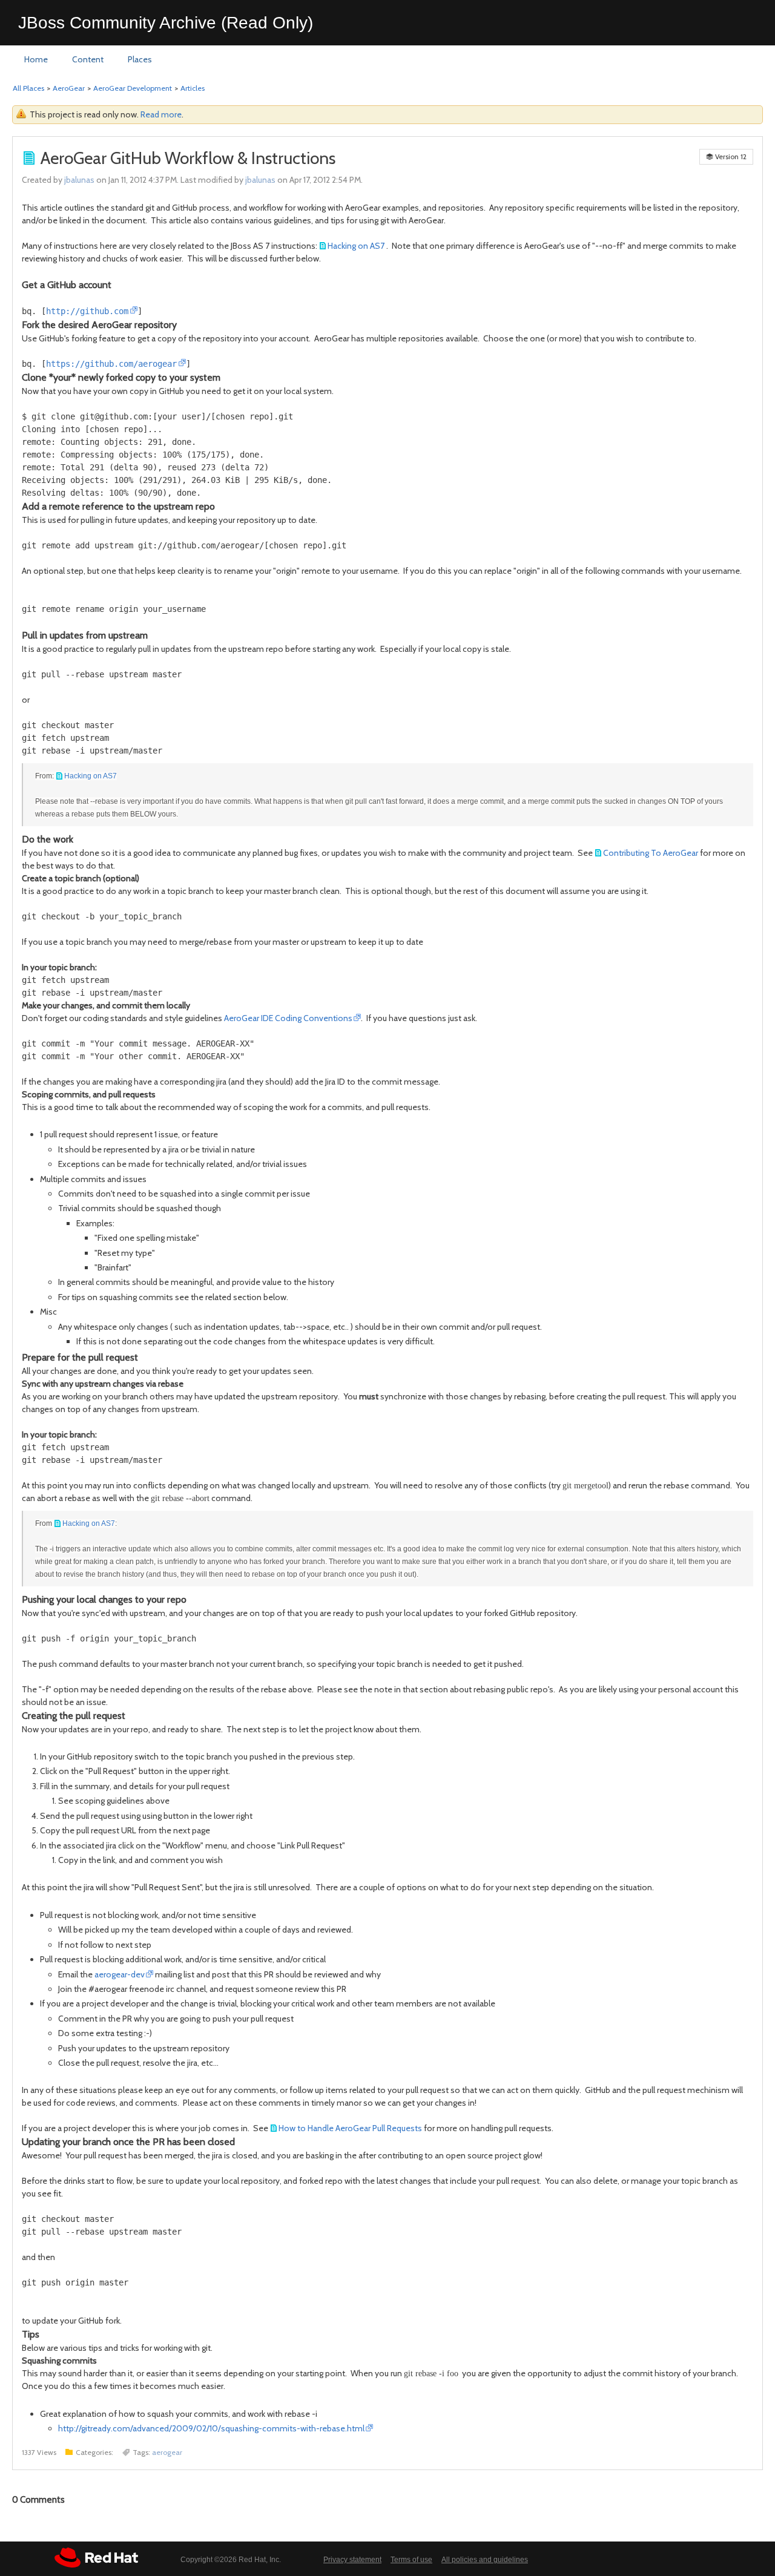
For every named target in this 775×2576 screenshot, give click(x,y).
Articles (193, 88)
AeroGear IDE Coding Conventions (288, 1018)
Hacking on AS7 (356, 246)
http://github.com (87, 311)
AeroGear (69, 88)
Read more (161, 114)
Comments (38, 2500)
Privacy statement (352, 2560)
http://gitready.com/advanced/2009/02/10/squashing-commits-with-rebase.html (211, 2428)
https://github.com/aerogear (111, 364)
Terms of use (411, 2560)
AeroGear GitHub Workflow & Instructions (188, 158)
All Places (28, 88)
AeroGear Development (133, 88)
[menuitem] (36, 60)
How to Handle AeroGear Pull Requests (350, 2128)
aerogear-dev (120, 1974)
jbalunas (79, 180)
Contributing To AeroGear (651, 853)
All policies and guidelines (485, 2560)
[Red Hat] (96, 2558)
